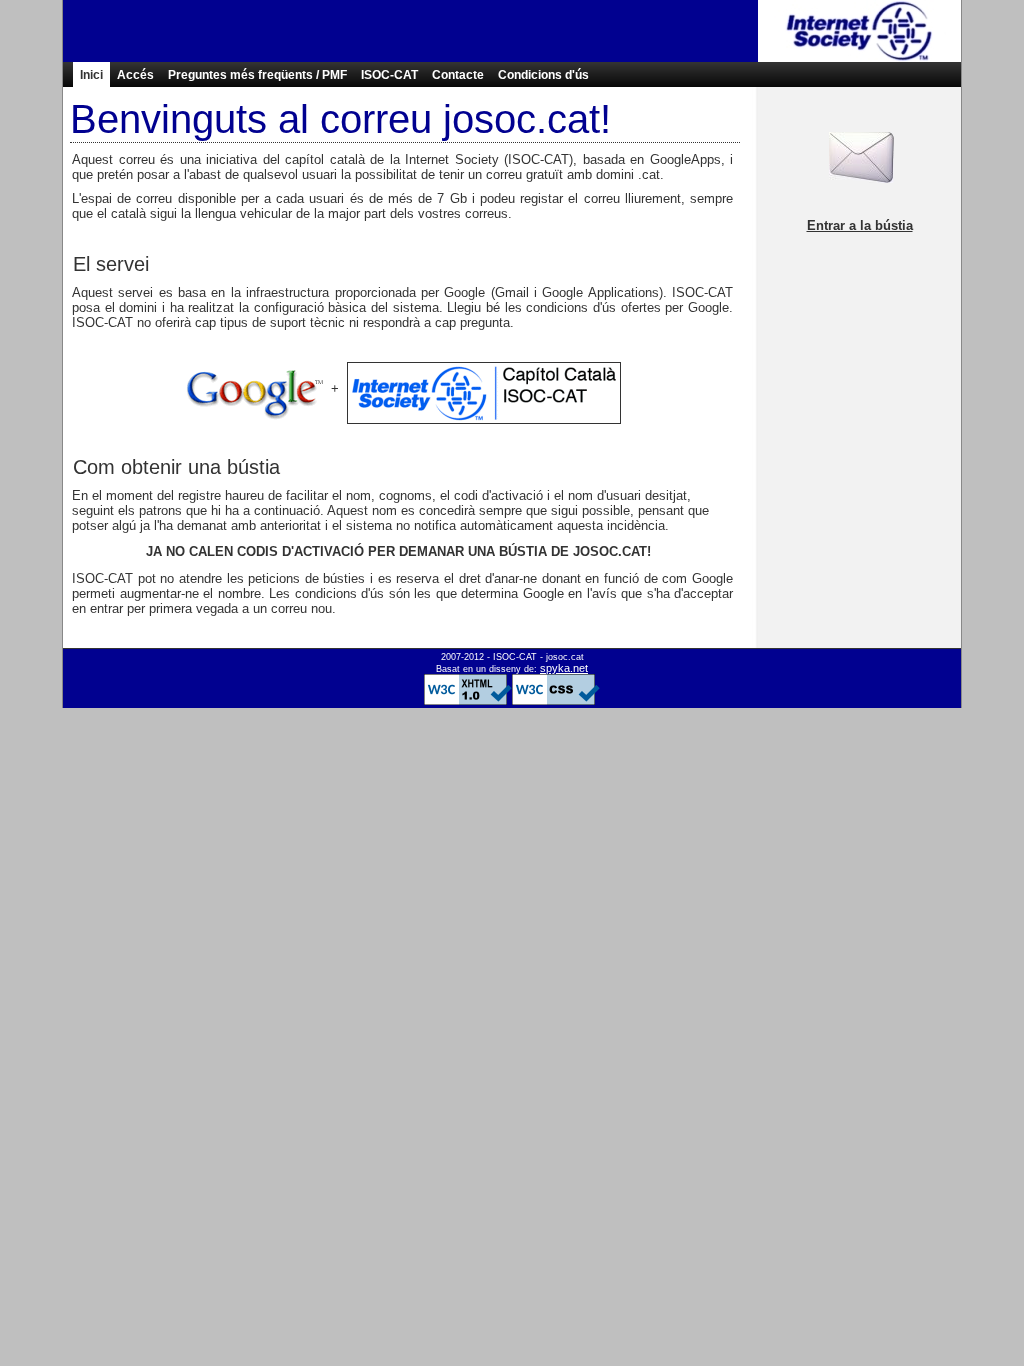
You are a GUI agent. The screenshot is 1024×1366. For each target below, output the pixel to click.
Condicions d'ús (543, 75)
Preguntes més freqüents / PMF (257, 75)
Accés (135, 75)
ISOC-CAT (389, 75)
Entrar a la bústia (860, 225)
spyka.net (564, 668)
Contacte (458, 75)
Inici (91, 75)
